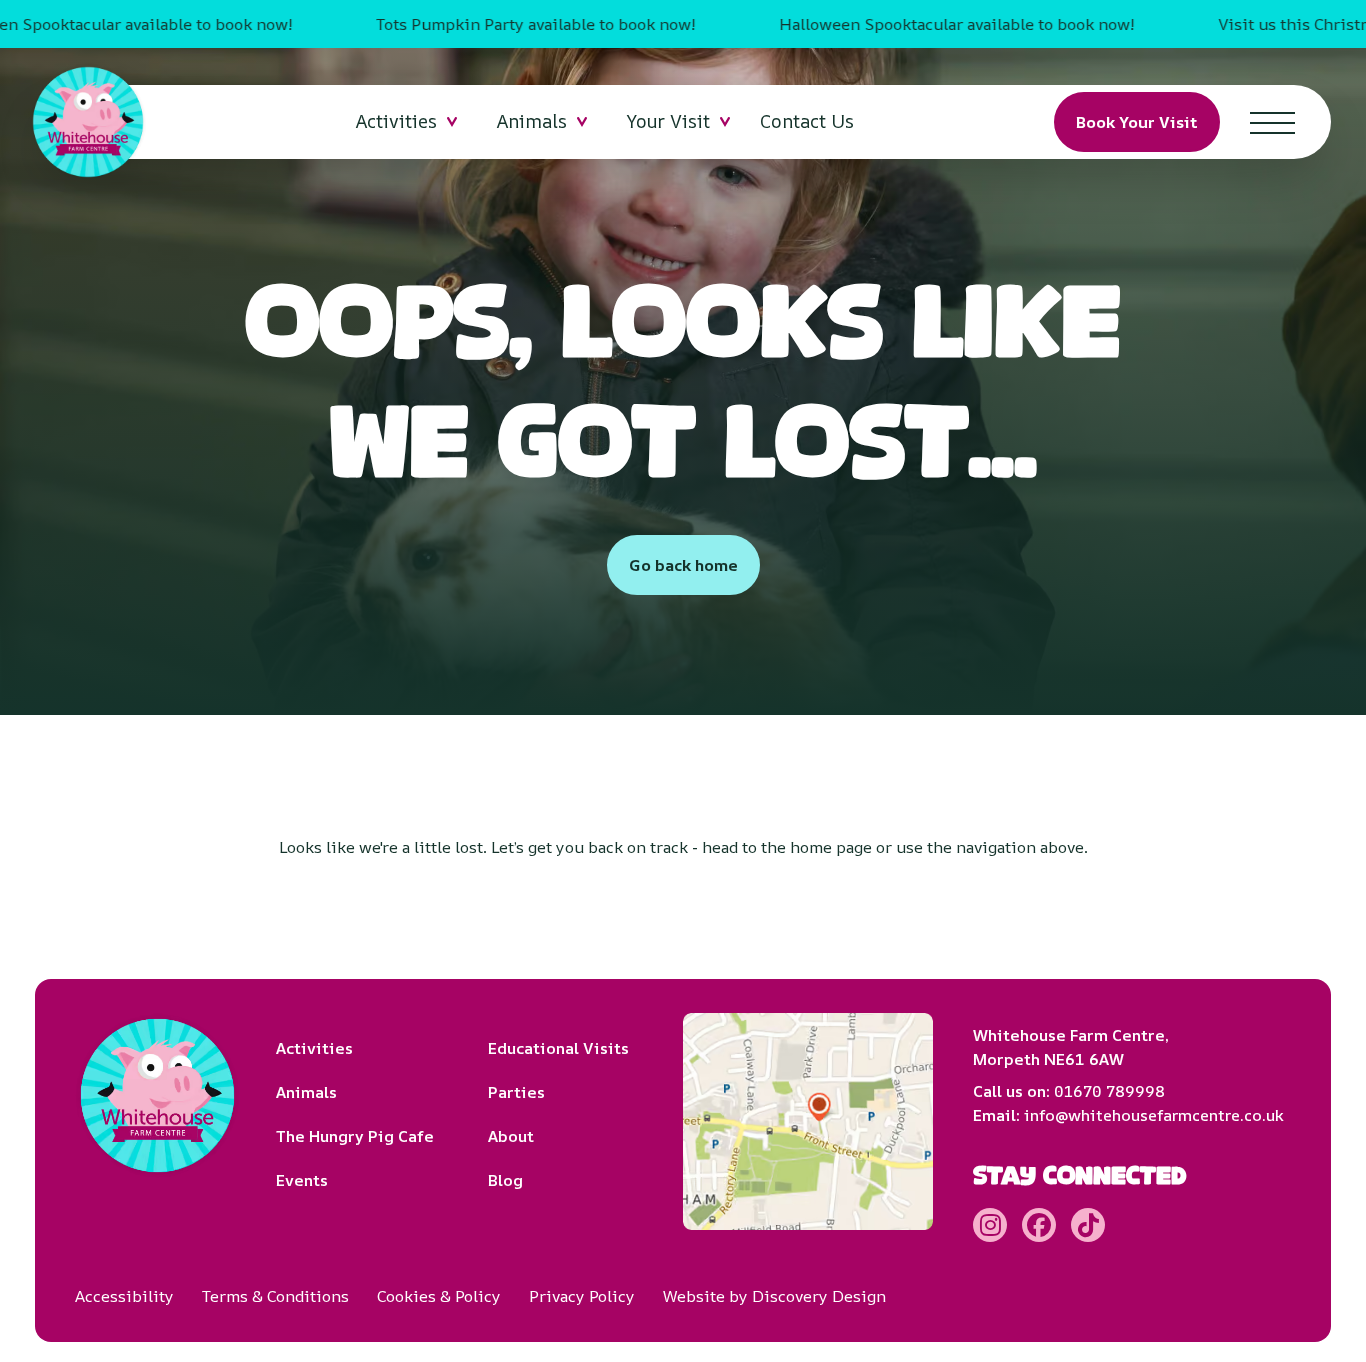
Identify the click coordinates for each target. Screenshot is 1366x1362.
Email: (1128, 1115)
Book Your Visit (1137, 122)
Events (302, 1180)
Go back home (683, 565)
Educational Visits (558, 1048)
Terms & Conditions (275, 1296)
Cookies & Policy (439, 1296)
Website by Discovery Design (774, 1296)
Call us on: (1069, 1091)
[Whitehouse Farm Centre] (88, 122)
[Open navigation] (1272, 122)
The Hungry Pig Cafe (355, 1136)
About (511, 1136)
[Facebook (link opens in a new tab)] (1039, 1225)
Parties (516, 1092)
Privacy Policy (582, 1296)
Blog (505, 1180)
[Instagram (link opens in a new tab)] (990, 1225)
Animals (306, 1092)
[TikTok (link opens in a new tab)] (1088, 1225)
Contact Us (807, 121)
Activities (314, 1048)
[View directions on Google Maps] (808, 1121)
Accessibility (124, 1296)
